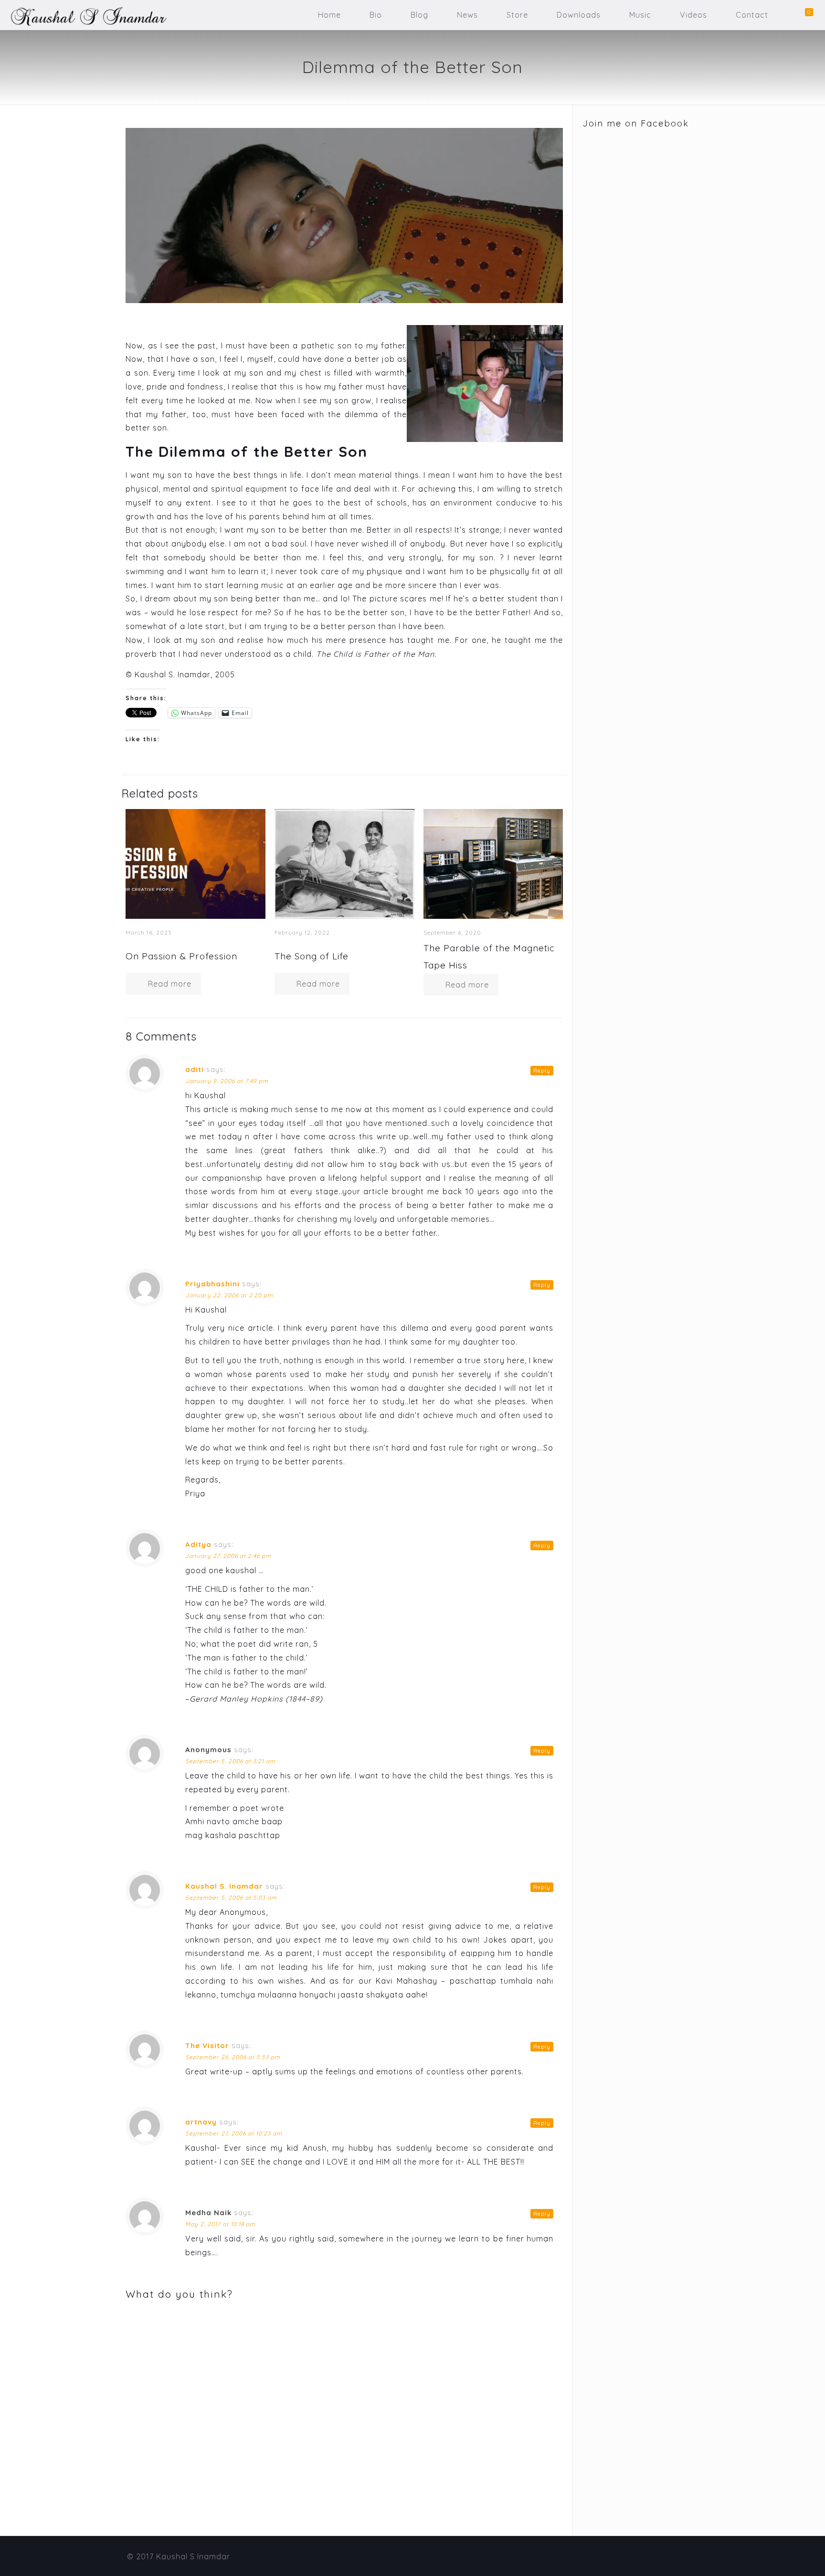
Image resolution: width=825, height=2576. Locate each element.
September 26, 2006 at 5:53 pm (233, 2057)
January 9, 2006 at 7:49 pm (227, 1081)
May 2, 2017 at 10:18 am (220, 2224)
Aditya (198, 1544)
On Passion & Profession (181, 956)
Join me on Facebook (636, 123)
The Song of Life (312, 956)
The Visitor (207, 2045)
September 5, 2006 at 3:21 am (230, 1761)
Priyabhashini (212, 1284)
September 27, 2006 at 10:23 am (234, 2133)
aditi (195, 1069)
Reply (542, 1071)
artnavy (201, 2122)
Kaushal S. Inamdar (224, 1886)
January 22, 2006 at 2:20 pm (229, 1295)
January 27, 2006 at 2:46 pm (228, 1556)
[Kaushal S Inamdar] (84, 15)
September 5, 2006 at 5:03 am (231, 1898)
